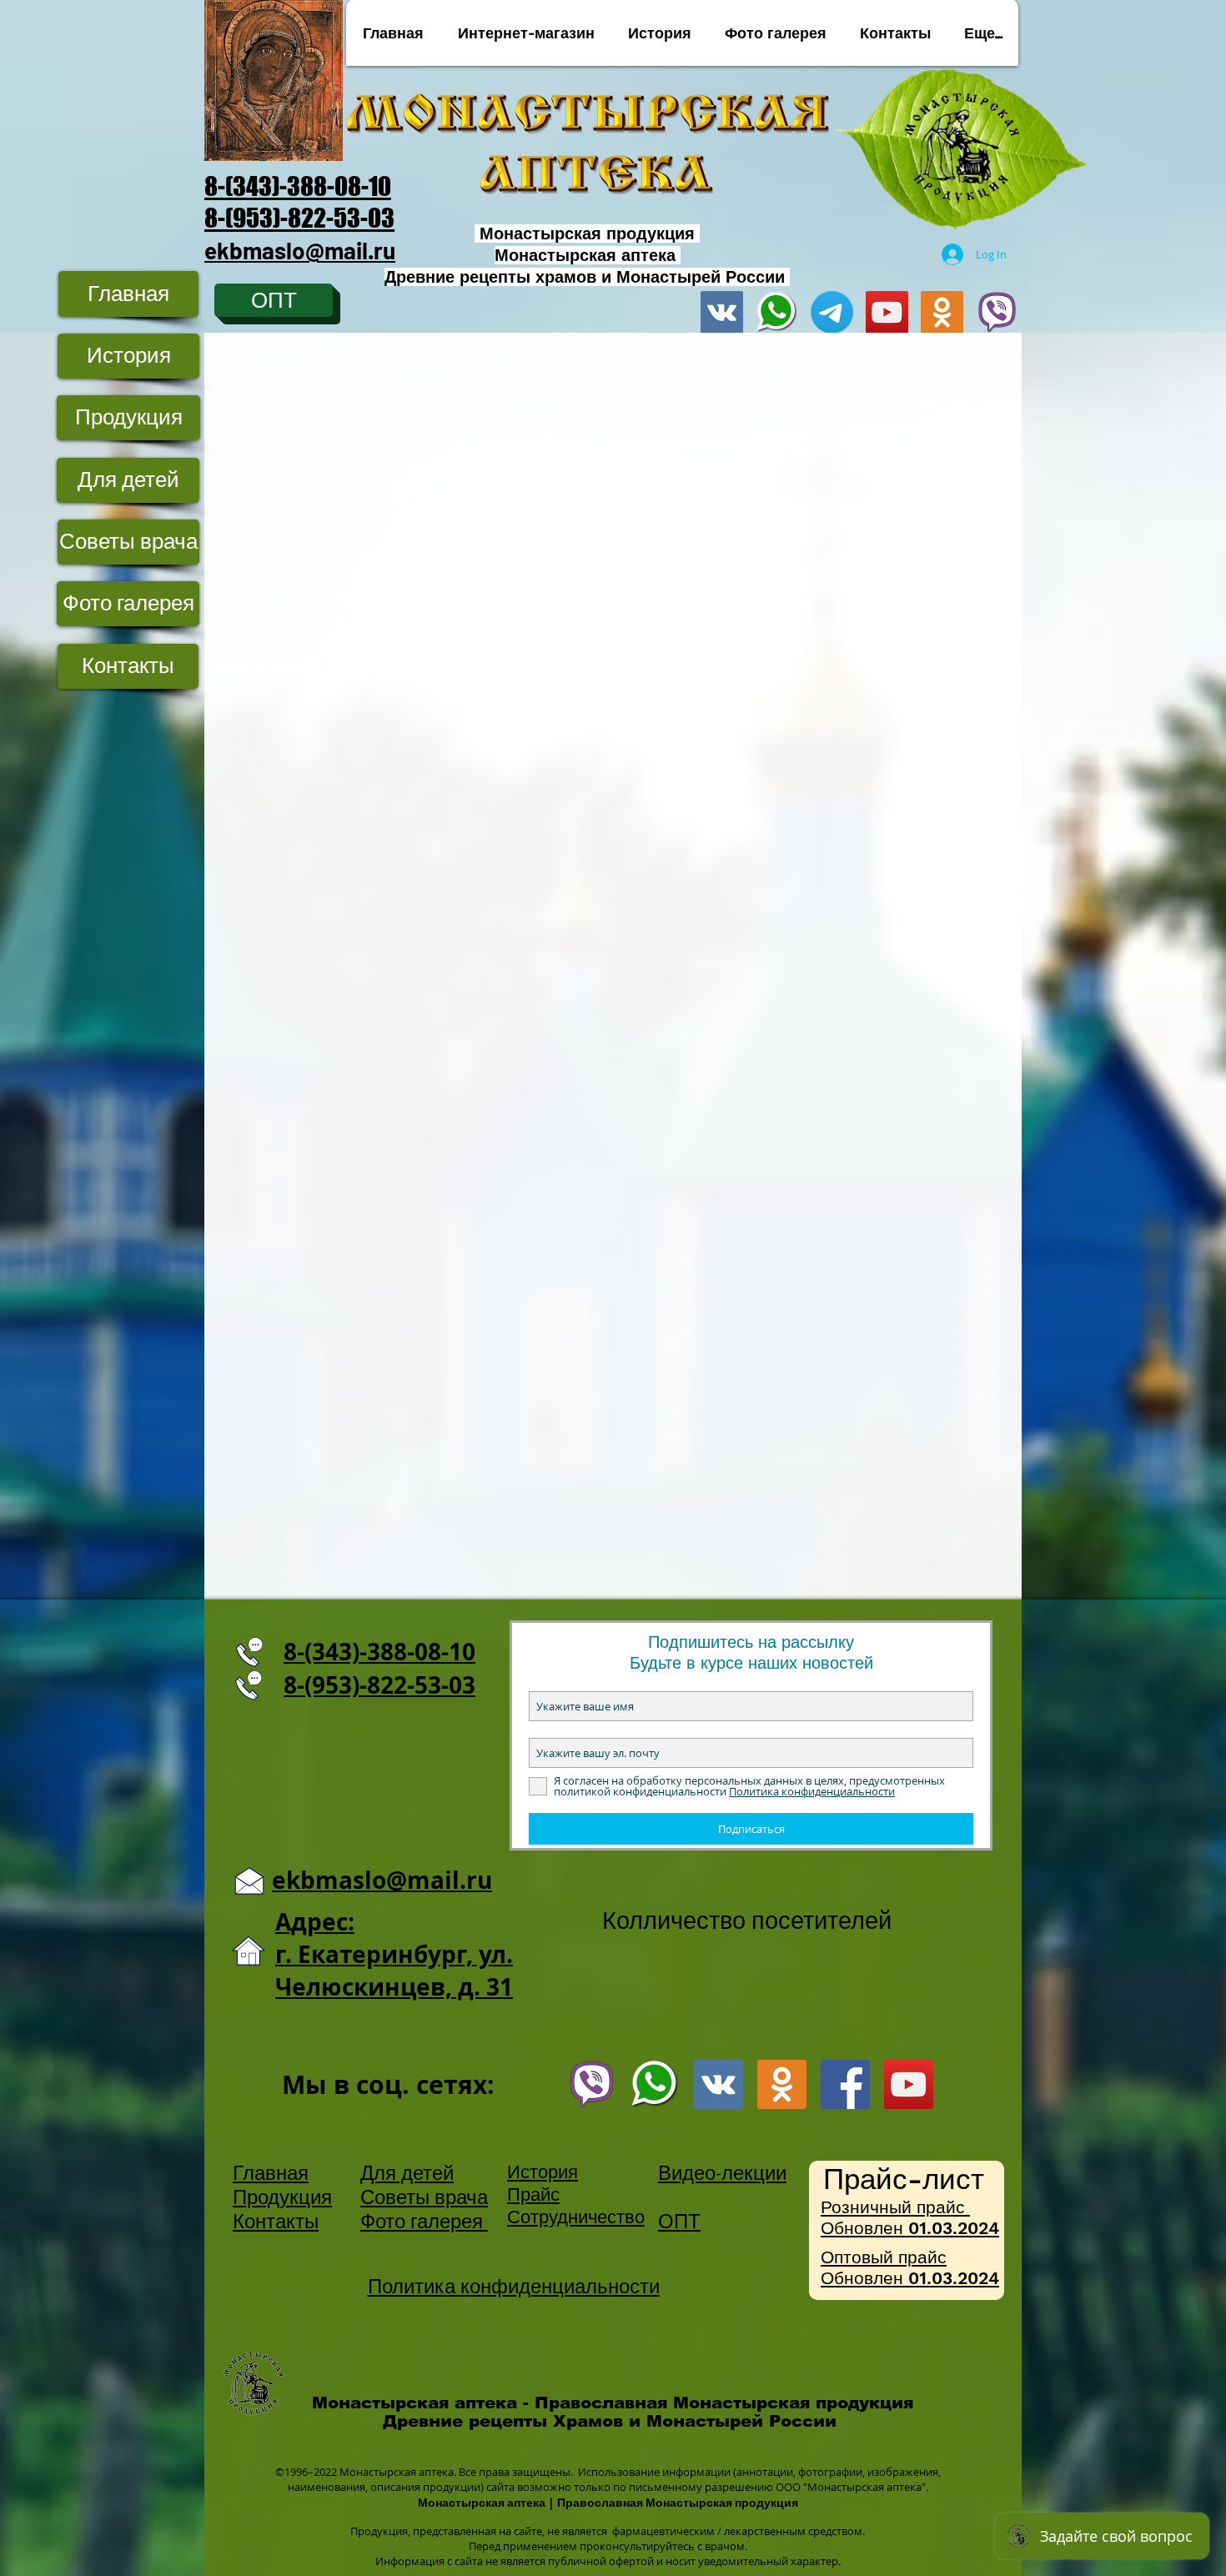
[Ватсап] (655, 2084)
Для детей (407, 2173)
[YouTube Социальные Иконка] (909, 2084)
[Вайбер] (592, 2084)
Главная (271, 2173)
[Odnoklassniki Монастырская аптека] (942, 312)
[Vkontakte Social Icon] (719, 2084)
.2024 (976, 2228)
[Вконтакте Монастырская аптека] (722, 312)
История (543, 2172)
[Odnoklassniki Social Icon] (782, 2084)
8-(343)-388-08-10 (298, 186)
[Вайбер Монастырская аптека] (997, 312)
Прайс (533, 2194)
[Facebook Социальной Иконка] (845, 2084)
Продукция (282, 2197)
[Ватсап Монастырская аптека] (777, 312)
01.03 (930, 2228)
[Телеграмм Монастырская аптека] (832, 312)
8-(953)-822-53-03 (299, 218)
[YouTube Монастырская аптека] (887, 312)
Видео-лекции (722, 2173)
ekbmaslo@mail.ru (300, 250)
